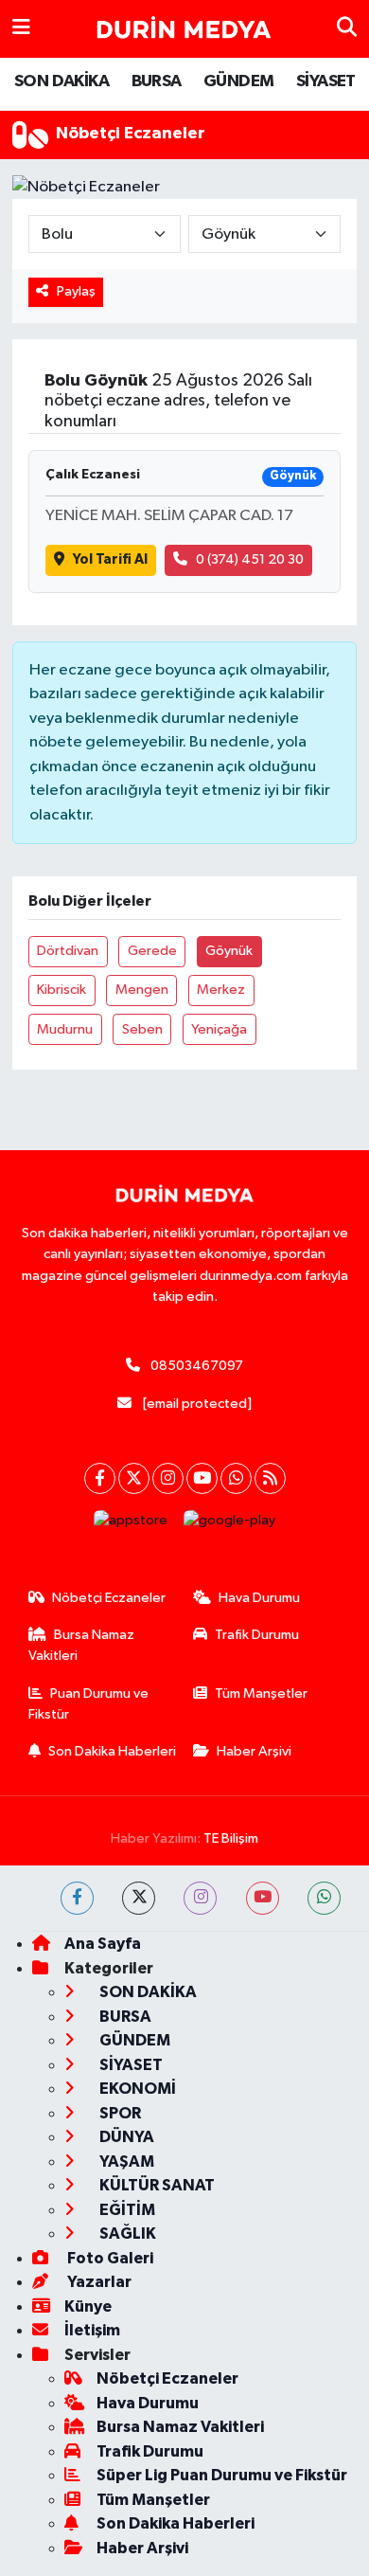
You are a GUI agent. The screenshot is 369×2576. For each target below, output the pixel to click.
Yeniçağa (219, 1029)
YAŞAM (125, 2162)
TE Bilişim (231, 1838)
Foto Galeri (109, 2258)
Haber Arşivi (254, 1751)
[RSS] (270, 1478)
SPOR (119, 2113)
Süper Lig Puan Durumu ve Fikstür (222, 2475)
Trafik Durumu (257, 1635)
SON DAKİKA (61, 81)
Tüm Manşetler (261, 1693)
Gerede (152, 951)
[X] (134, 1478)
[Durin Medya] (184, 29)
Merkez (221, 990)
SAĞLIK (126, 2234)
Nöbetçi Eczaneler (109, 1598)
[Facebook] (100, 1478)
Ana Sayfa (103, 1944)
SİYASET (326, 81)
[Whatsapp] (236, 1478)
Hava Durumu (259, 1598)
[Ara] (347, 29)
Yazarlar (98, 2282)
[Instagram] (168, 1478)
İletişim (92, 2330)
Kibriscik (61, 990)
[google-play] (230, 1525)
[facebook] (77, 1898)
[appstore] (131, 1525)
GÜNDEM (238, 81)
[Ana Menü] (21, 29)
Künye (88, 2306)
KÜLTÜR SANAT (156, 2185)
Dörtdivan (68, 951)
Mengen (142, 990)
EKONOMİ (136, 2089)
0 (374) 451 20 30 (250, 559)
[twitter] (139, 1898)
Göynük (229, 951)
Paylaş (76, 291)
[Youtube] (202, 1478)
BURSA (157, 81)
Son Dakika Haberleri (112, 1751)
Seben (142, 1029)
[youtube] (263, 1898)
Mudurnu (65, 1029)
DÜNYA (125, 2137)
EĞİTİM (126, 2210)
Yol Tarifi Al (110, 559)
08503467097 (197, 1366)
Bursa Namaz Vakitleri (82, 1645)
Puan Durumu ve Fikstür (89, 1704)
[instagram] (200, 1898)
